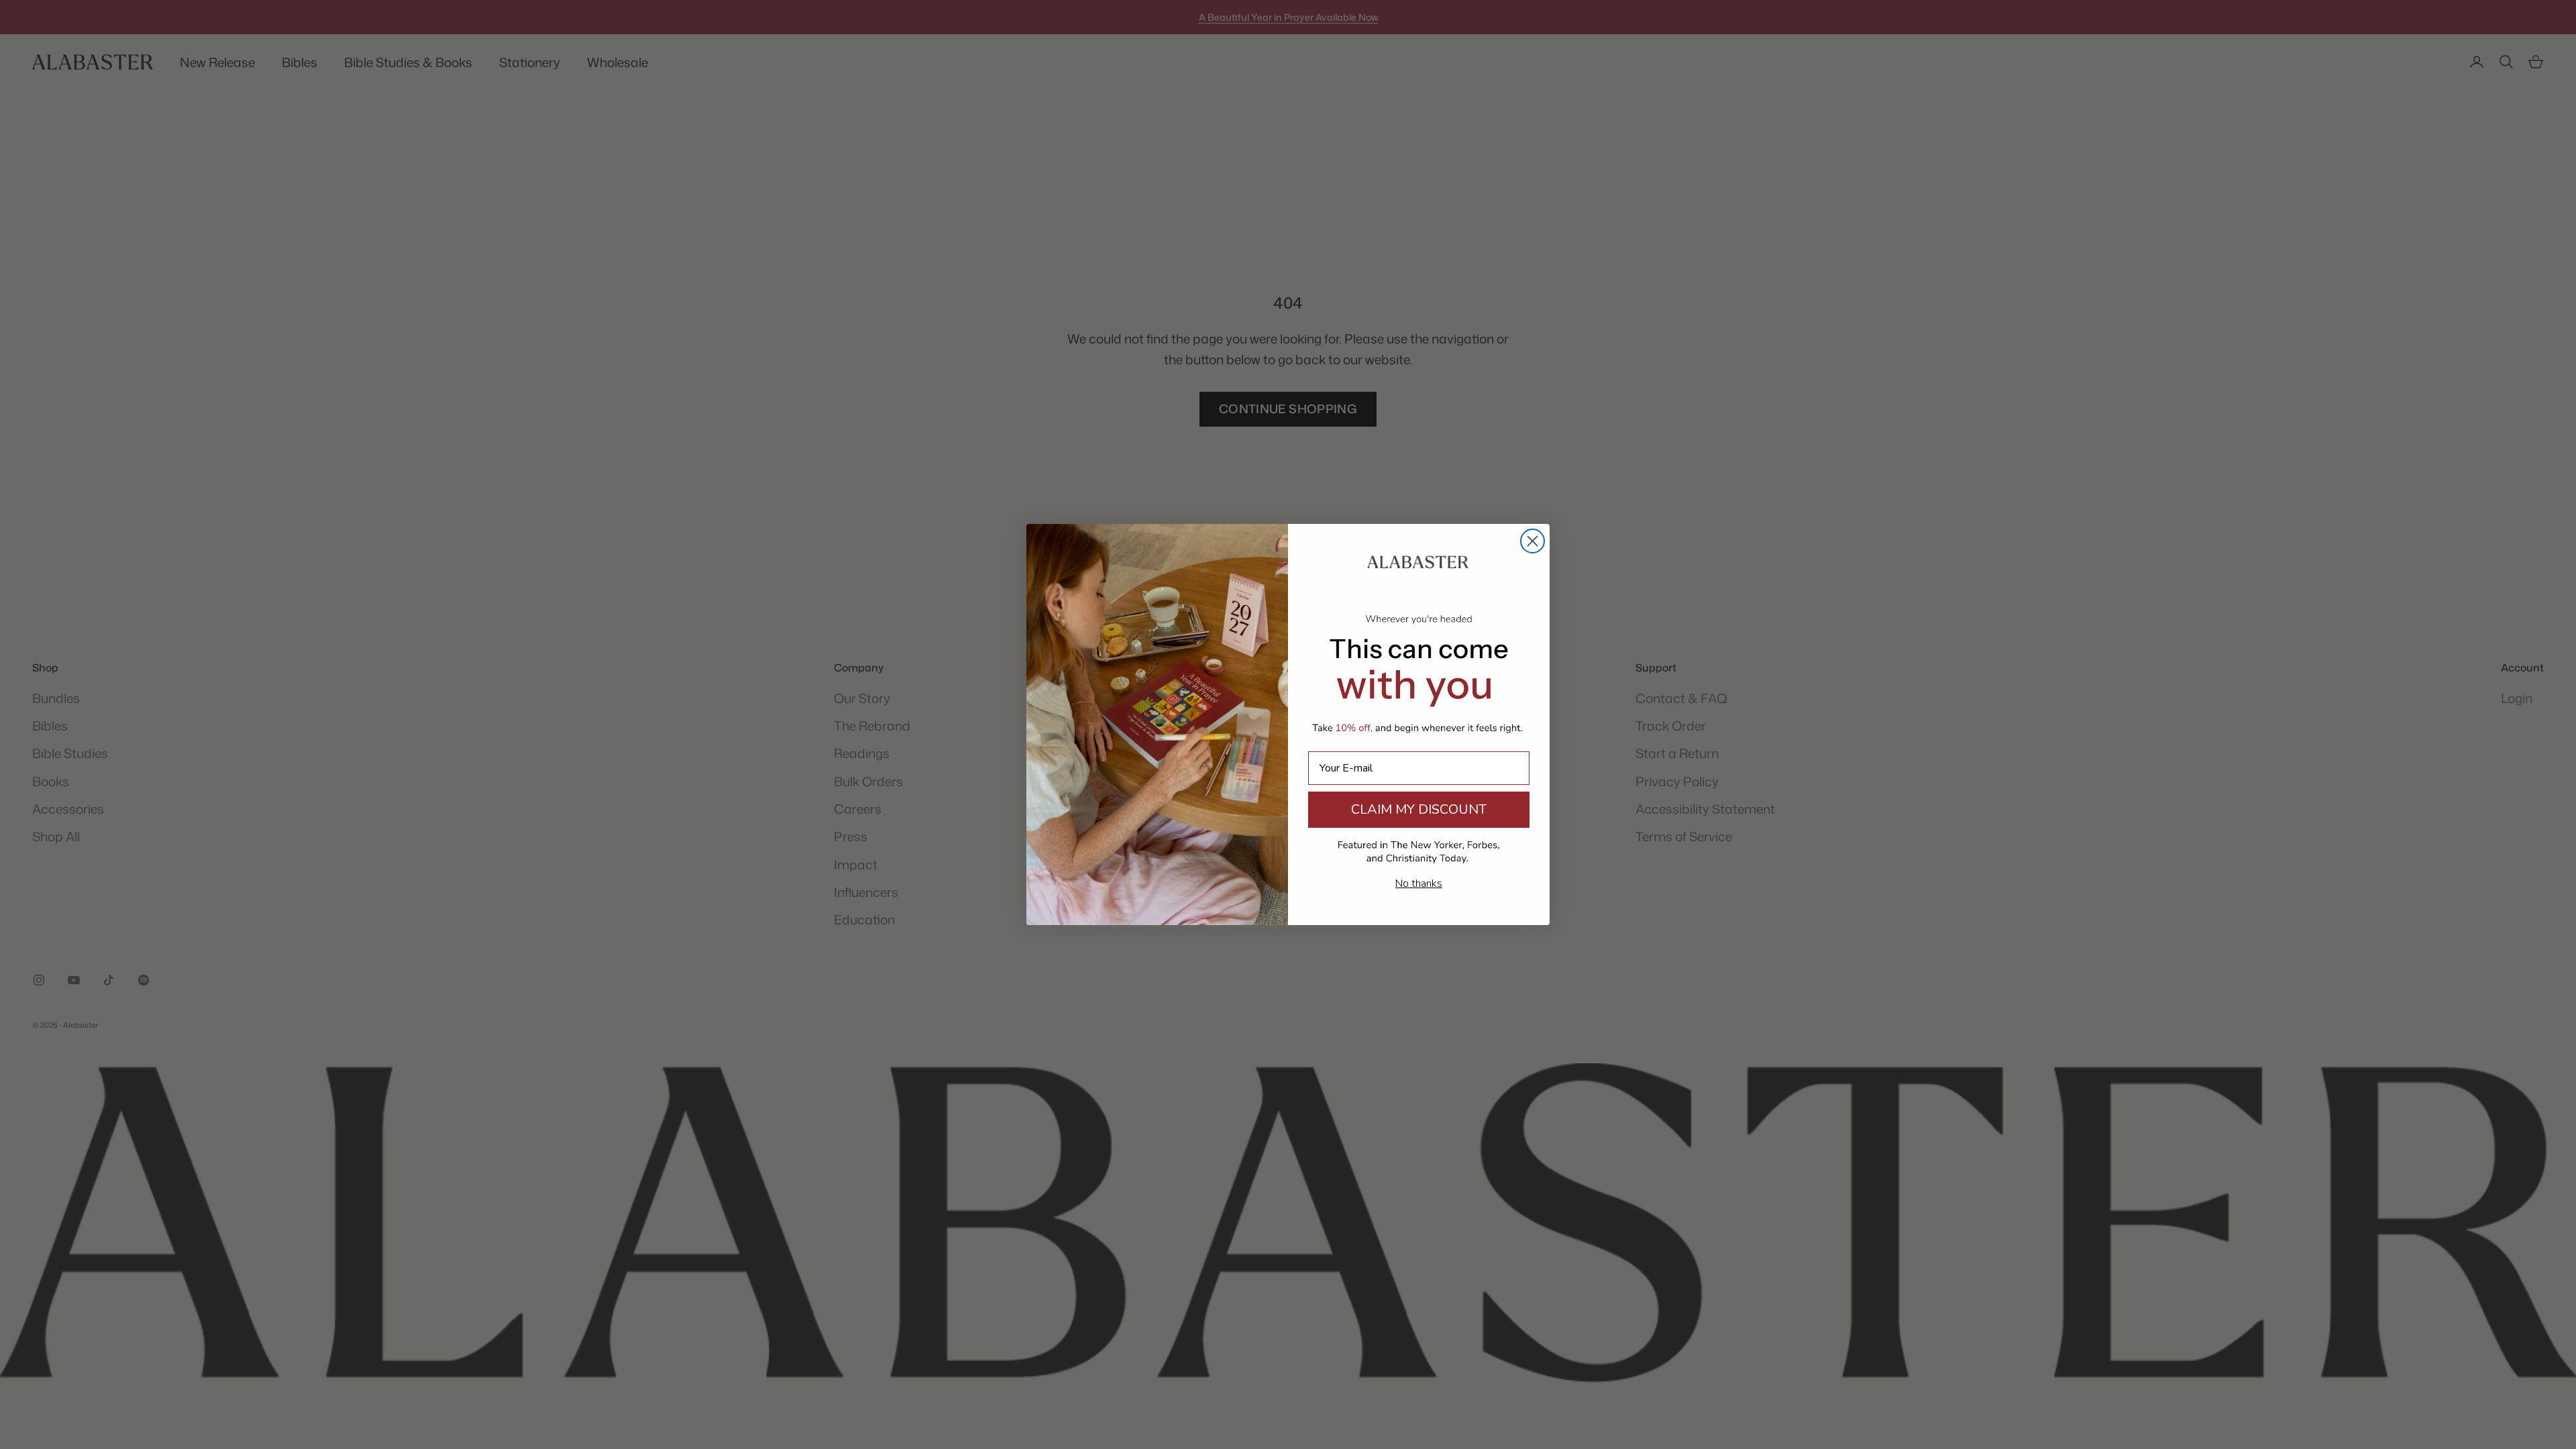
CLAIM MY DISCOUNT (1419, 809)
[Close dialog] (1533, 541)
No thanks (1419, 883)
